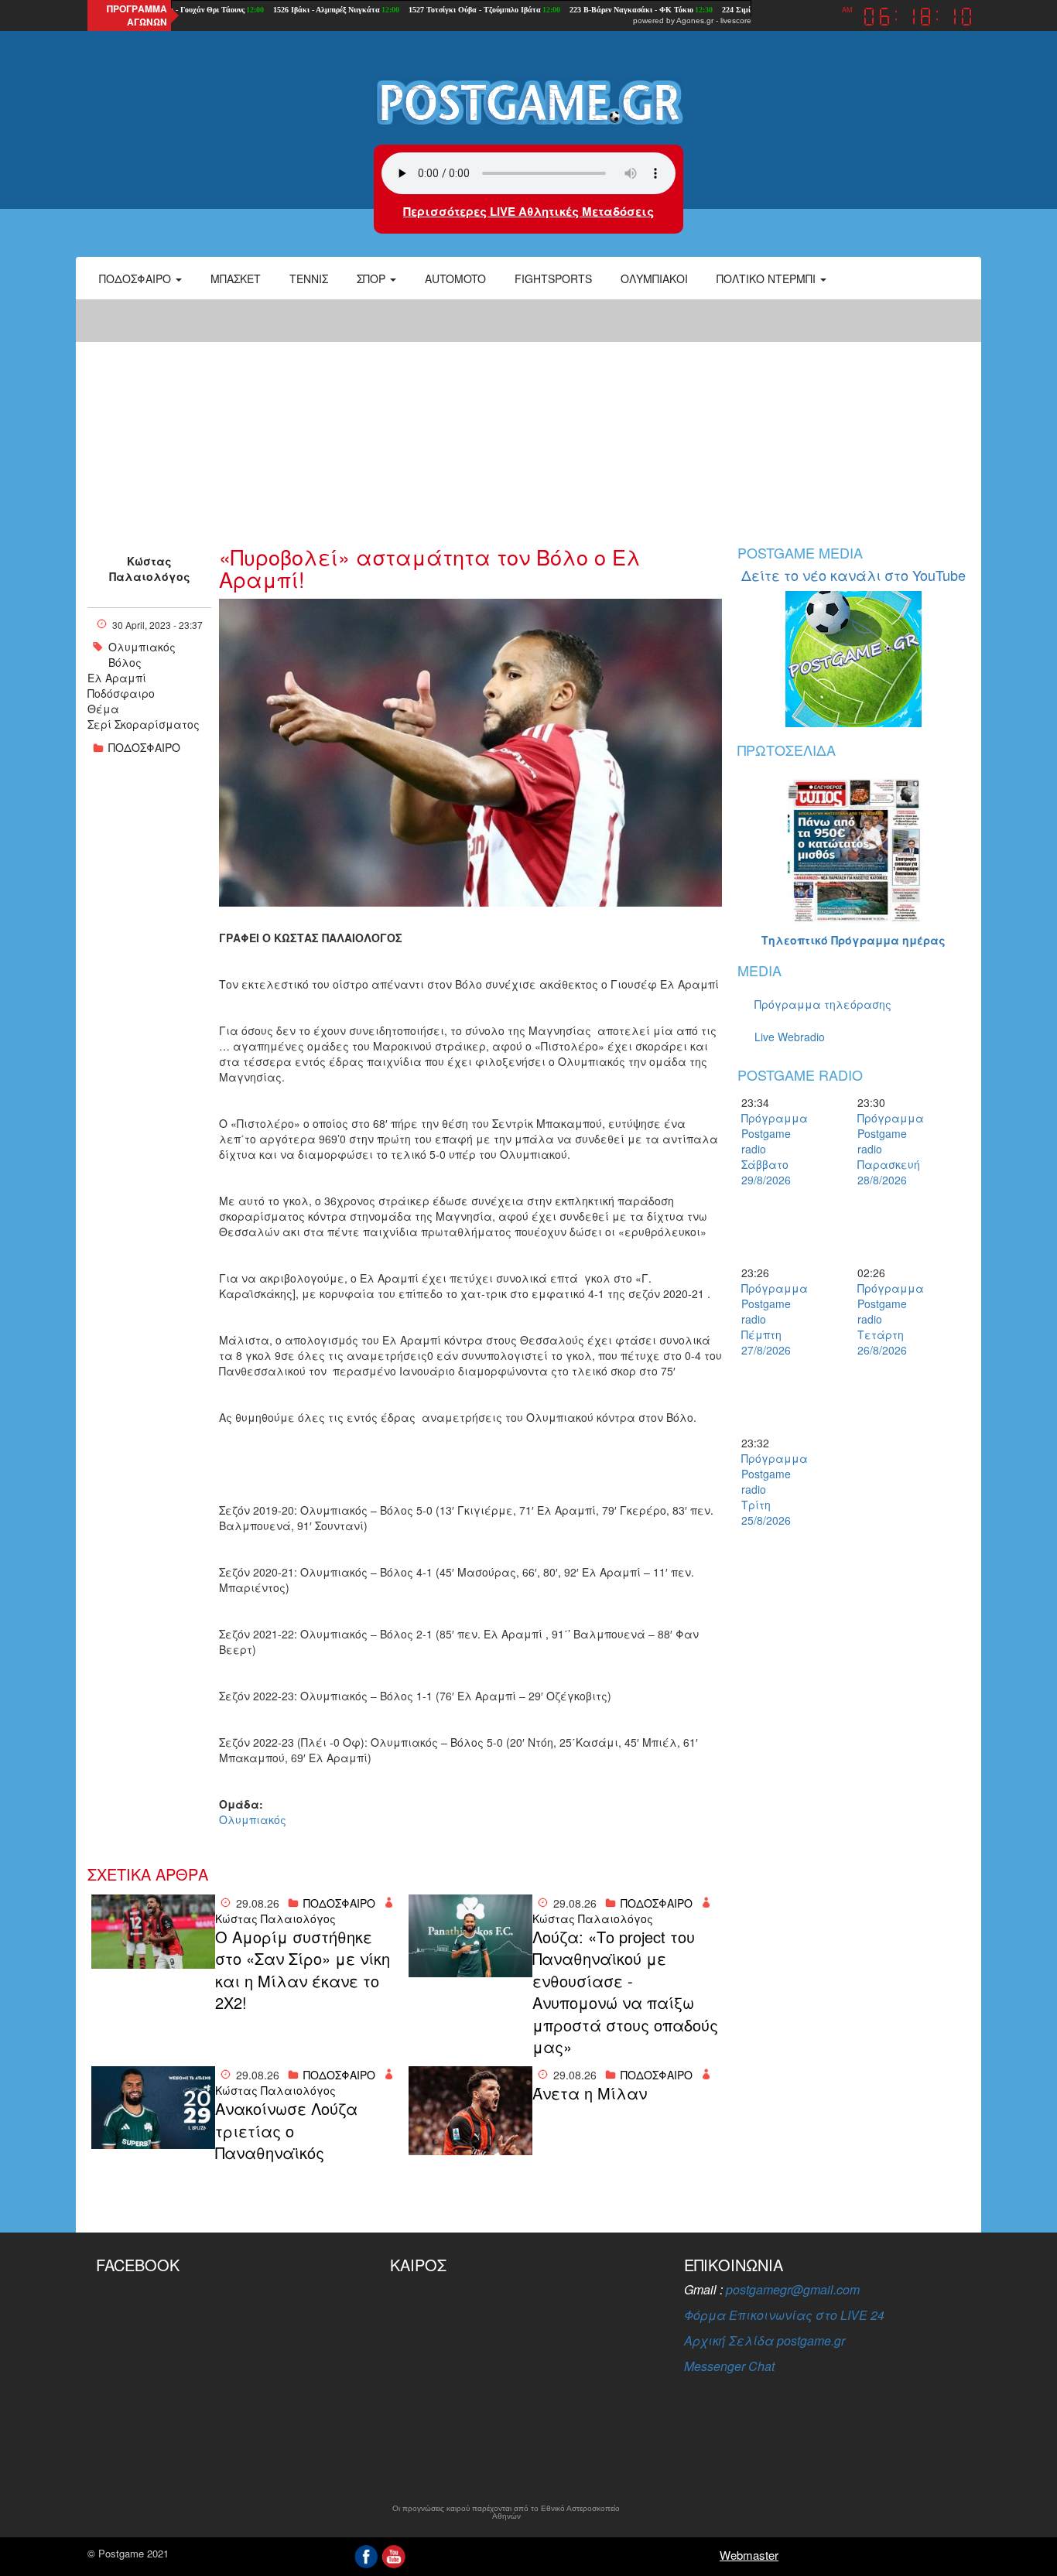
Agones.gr (695, 20)
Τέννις (309, 278)
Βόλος (125, 662)
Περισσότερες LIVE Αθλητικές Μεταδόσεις (528, 211)
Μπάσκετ (236, 278)
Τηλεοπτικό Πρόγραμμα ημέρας (853, 940)
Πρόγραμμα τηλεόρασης (823, 1004)
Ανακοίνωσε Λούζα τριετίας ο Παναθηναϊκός (286, 2131)
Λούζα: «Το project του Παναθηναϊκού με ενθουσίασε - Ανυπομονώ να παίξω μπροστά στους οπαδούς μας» (625, 1992)
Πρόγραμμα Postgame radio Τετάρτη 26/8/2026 (884, 1319)
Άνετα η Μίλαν (590, 2093)
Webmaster (749, 2555)
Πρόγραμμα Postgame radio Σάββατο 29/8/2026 (768, 1149)
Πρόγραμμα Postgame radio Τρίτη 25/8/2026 (768, 1489)
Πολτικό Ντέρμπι (768, 278)
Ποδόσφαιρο (137, 278)
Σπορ (373, 278)
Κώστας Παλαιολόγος (150, 569)
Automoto (455, 278)
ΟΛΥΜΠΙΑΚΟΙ (654, 278)
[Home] (528, 101)
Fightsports (553, 278)
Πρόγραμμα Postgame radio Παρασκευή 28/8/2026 (884, 1149)
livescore (736, 20)
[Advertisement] (528, 414)
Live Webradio (790, 1037)
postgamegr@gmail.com (793, 2289)
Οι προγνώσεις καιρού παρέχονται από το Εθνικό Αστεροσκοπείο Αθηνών (506, 2513)
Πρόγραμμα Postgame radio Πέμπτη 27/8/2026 (768, 1319)
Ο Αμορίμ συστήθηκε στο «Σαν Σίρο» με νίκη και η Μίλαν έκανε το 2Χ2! (303, 1970)
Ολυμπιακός (142, 647)
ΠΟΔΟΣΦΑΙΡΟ (144, 747)
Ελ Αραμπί (117, 678)
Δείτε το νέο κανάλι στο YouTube (853, 575)
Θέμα (103, 709)
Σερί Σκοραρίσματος (144, 724)
